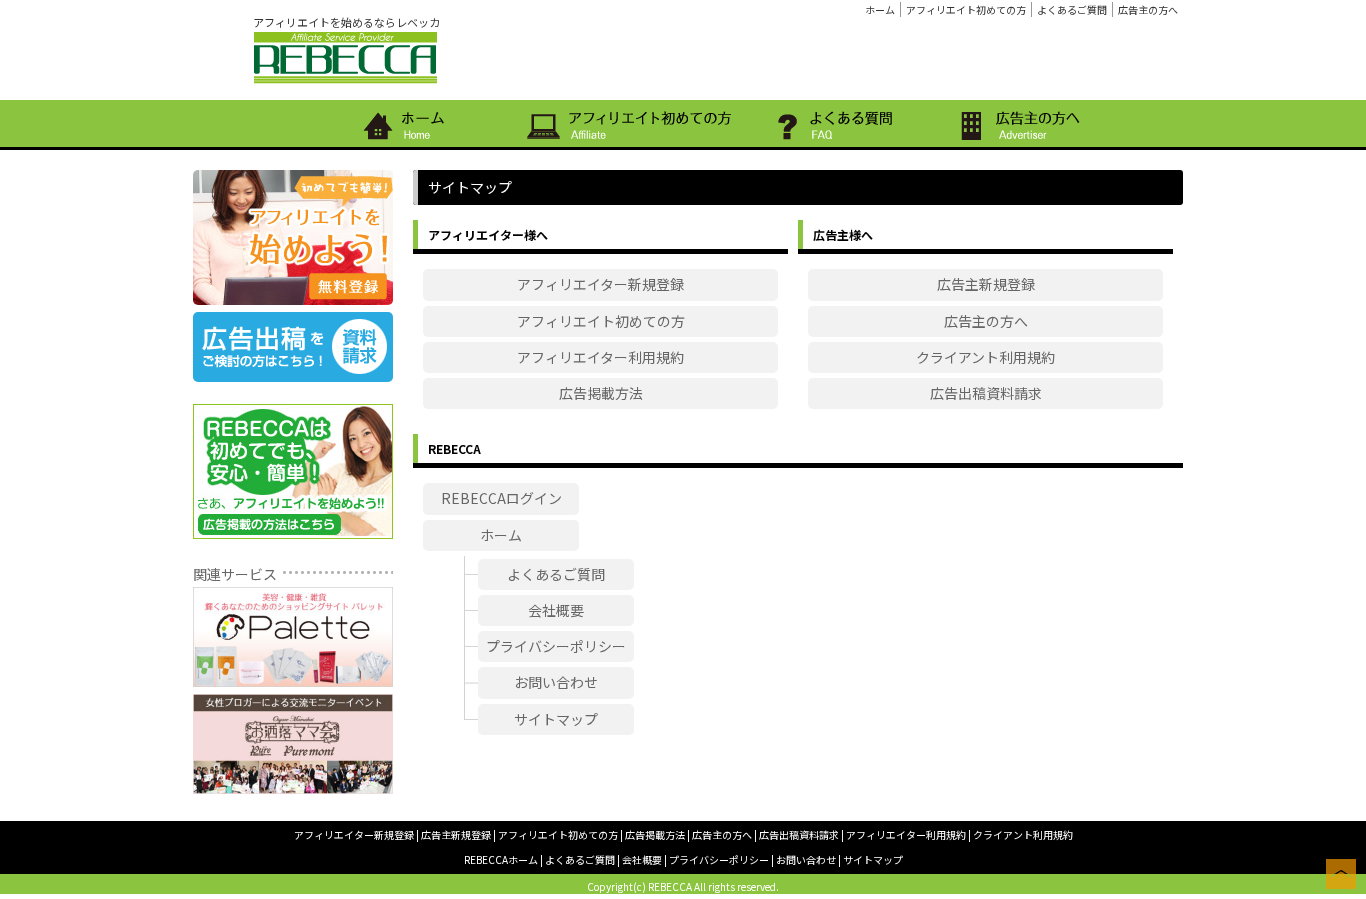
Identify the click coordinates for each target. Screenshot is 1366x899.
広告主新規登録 (986, 284)
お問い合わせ (556, 682)
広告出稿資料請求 (986, 393)
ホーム (880, 9)
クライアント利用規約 (985, 357)
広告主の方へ (1148, 9)
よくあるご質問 (1072, 9)
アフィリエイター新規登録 (600, 284)
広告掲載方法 (601, 393)
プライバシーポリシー (556, 646)
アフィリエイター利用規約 (600, 357)
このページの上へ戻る (1341, 874)
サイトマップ (556, 719)
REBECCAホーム (501, 859)
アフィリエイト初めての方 (966, 9)
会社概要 (556, 610)
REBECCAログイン (501, 498)
